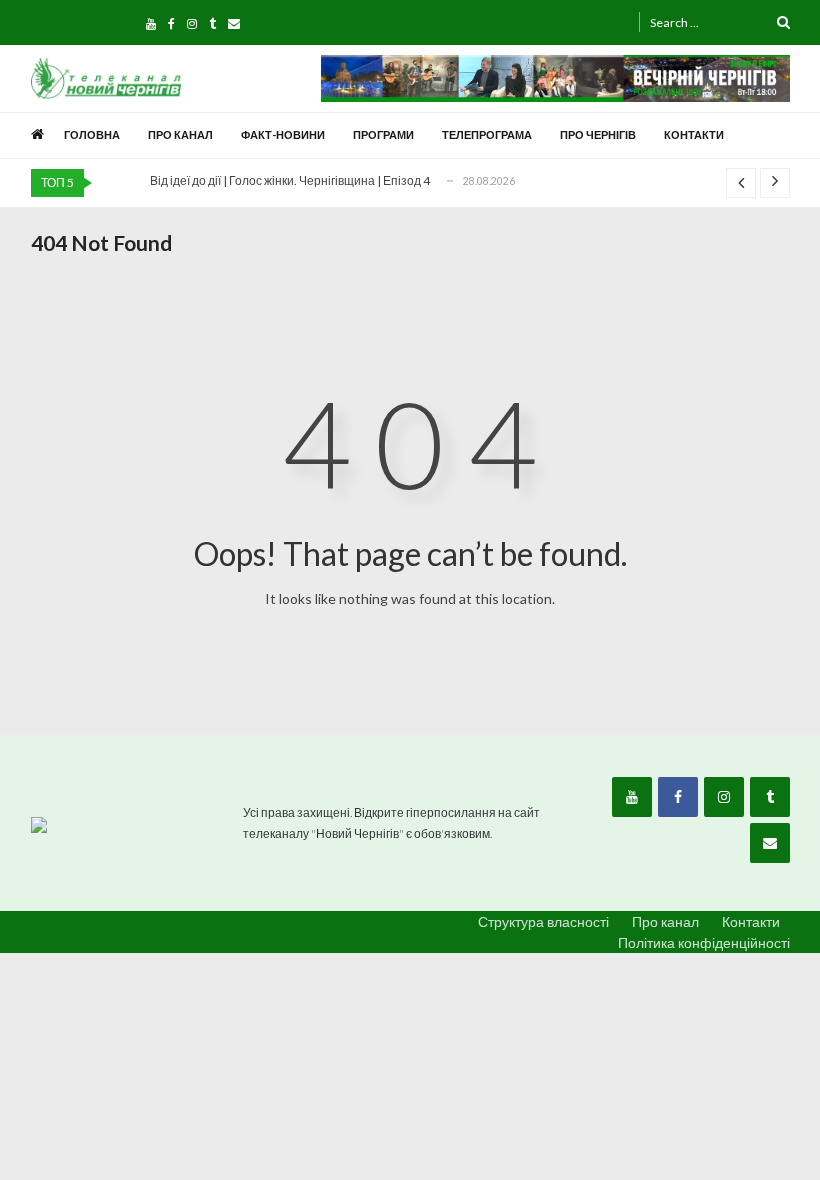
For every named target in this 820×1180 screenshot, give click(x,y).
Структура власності (543, 921)
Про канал (180, 134)
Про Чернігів (598, 134)
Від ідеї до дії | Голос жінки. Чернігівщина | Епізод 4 (290, 180)
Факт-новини (283, 134)
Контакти (694, 134)
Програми (383, 134)
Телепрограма (487, 134)
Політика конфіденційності (704, 942)
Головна (92, 134)
